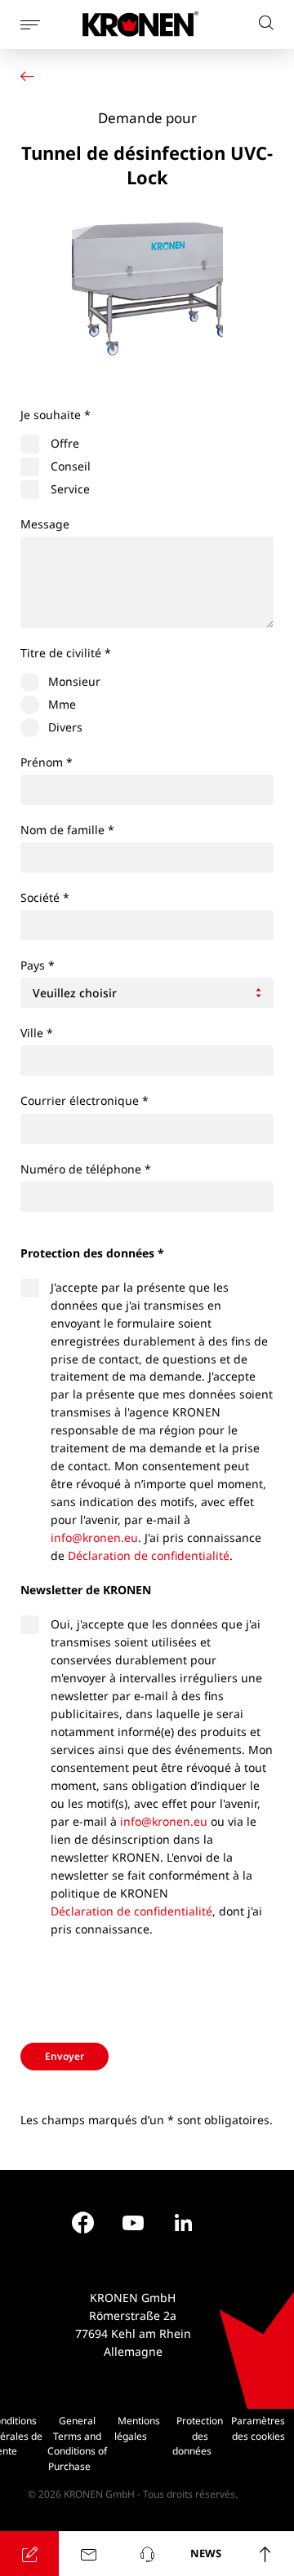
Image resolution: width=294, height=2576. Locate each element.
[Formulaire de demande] (29, 2554)
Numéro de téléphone (86, 1169)
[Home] (31, 76)
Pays (38, 965)
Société (45, 897)
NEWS (206, 2553)
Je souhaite (56, 415)
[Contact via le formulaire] (88, 2554)
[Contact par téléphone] (147, 2554)
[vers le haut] (265, 2554)
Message (45, 524)
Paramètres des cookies (258, 2428)
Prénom (47, 762)
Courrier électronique (85, 1100)
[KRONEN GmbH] (140, 24)
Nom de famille (67, 830)
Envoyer (65, 2056)
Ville (37, 1033)
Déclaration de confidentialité (149, 1555)
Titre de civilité (66, 653)
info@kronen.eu (94, 1538)
